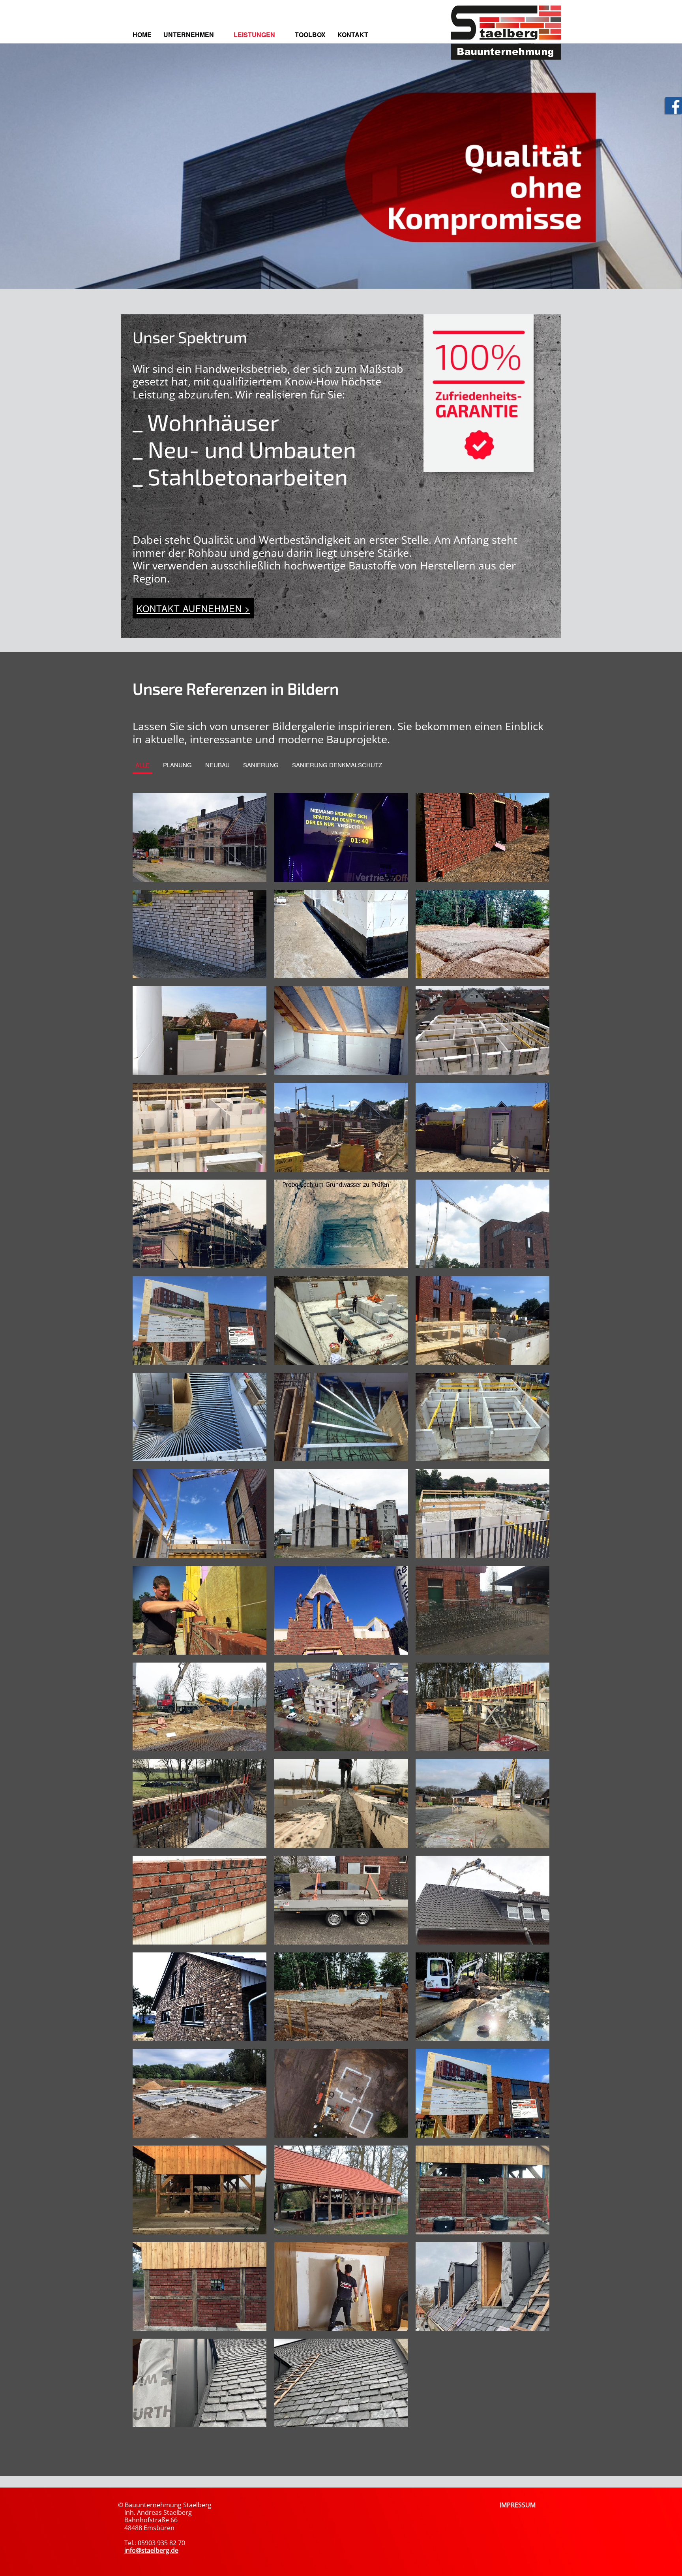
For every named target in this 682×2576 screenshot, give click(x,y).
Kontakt (353, 35)
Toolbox (310, 35)
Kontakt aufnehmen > (193, 608)
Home (142, 35)
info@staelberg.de (151, 2550)
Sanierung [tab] (261, 765)
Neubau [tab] (217, 765)
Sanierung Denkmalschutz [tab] (337, 765)
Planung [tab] (177, 765)
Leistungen (254, 35)
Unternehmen (189, 35)
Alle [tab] (142, 765)
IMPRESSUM (518, 2505)
